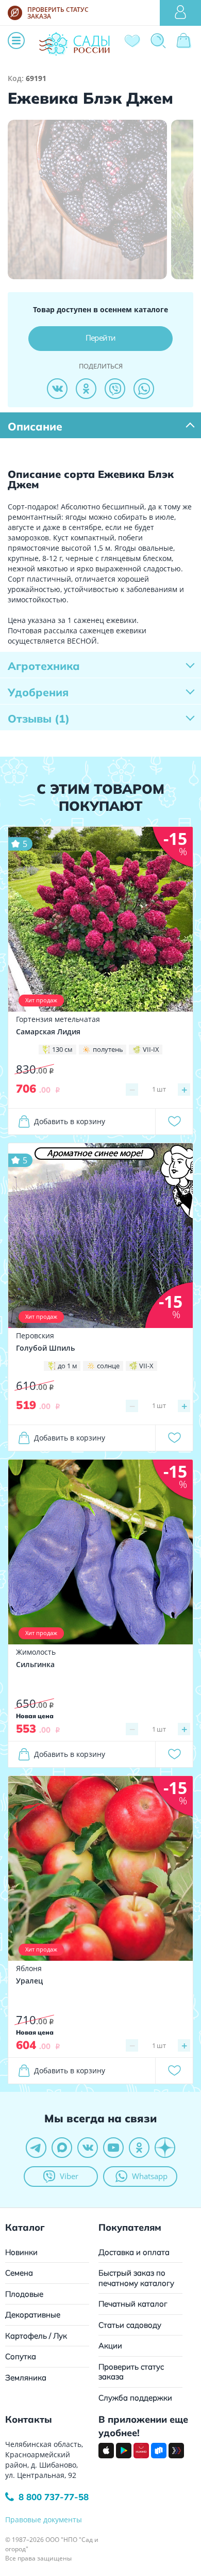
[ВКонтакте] (57, 389)
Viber (69, 2176)
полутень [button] (108, 1049)
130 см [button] (62, 1049)
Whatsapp (150, 2176)
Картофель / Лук (36, 2336)
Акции (110, 2346)
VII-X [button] (146, 1366)
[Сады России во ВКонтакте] (88, 2148)
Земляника (26, 2378)
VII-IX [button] (151, 1049)
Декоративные (33, 2315)
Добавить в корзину (70, 1121)
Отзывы (39, 718)
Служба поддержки (135, 2398)
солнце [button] (108, 1366)
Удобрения (38, 692)
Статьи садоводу (130, 2325)
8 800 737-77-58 (54, 2497)
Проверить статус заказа (131, 2372)
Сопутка (21, 2356)
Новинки (21, 2252)
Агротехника (44, 666)
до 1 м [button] (68, 1366)
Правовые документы (44, 2519)
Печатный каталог (133, 2304)
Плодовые (24, 2294)
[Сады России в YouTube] (113, 2148)
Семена (19, 2273)
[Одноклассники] (86, 389)
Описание (35, 426)
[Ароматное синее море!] (100, 1235)
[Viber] (115, 389)
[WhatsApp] (144, 389)
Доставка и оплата (134, 2252)
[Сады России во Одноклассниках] (139, 2148)
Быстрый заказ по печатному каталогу (136, 2278)
